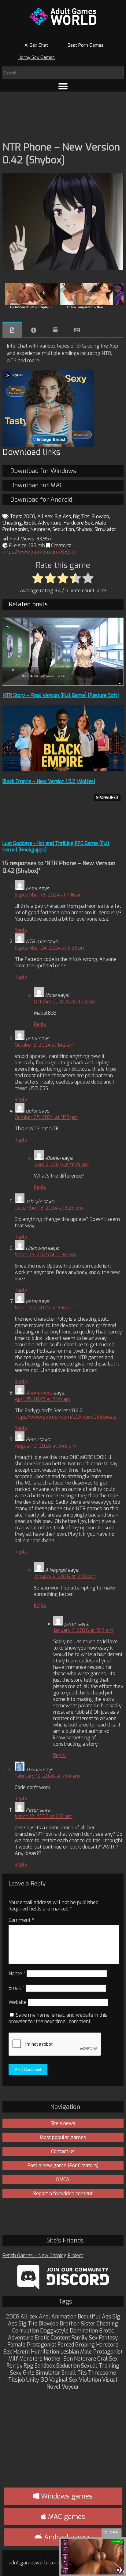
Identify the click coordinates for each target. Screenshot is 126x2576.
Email (17, 1988)
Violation (90, 2380)
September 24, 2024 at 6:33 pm (50, 948)
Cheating (12, 523)
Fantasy (108, 2338)
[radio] (38, 579)
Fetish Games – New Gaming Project (43, 2255)
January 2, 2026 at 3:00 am (65, 1577)
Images (77, 330)
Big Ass (63, 516)
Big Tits (81, 516)
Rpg (28, 2366)
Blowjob (100, 516)
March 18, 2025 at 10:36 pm (45, 1255)
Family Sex (84, 2338)
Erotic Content (52, 2338)
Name (17, 1973)
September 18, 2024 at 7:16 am (49, 895)
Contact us (63, 2151)
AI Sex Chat (36, 45)
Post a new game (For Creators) (63, 2165)
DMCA (63, 2179)
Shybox (84, 529)
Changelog (55, 330)
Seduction (63, 529)
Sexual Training (100, 2366)
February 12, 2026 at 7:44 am (47, 1776)
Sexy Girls (22, 2373)
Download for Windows (43, 471)
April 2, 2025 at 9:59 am (61, 1165)
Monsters (31, 2359)
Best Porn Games (86, 45)
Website (18, 2002)
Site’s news (63, 2123)
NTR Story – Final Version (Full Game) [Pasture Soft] (61, 695)
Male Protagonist (101, 2352)
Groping (85, 2345)
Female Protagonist (32, 2345)
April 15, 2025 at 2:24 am (43, 1399)
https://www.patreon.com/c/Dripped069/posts (66, 1417)
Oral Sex (107, 2359)
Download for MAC (37, 485)
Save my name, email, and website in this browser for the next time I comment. (58, 2018)
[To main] (63, 16)
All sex (45, 516)
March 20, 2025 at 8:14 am (44, 1308)
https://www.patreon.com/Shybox (40, 552)
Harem (21, 2352)
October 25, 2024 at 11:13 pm (46, 1117)
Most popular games (63, 2137)
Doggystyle (54, 2331)
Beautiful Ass (94, 2317)
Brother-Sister (78, 2324)
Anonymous (39, 1393)
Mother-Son (58, 2359)
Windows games (66, 2496)
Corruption (26, 2331)
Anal (44, 2317)
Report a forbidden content (63, 2194)
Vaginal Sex (63, 2380)
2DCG (29, 516)
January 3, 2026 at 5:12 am (83, 1630)
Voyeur (70, 2387)
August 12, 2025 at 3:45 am (45, 1446)
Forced (66, 2345)
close (111, 2533)
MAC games (66, 2517)
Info (34, 330)
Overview (12, 330)
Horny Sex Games (36, 57)
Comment (21, 1920)
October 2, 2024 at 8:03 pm (65, 1002)
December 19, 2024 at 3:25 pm (49, 1208)
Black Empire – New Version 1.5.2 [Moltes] (49, 781)
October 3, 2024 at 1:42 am (44, 1045)
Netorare (40, 529)
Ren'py (14, 2366)
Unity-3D (37, 2380)
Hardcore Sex (78, 523)
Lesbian (70, 2352)
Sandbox (45, 2366)
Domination (84, 2331)
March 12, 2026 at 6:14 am (44, 1816)
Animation (64, 2317)
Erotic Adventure (43, 523)
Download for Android (41, 500)
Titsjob (17, 2380)
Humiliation (45, 2352)
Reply (21, 930)
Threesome (102, 2373)
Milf (13, 2359)
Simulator (105, 529)
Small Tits (74, 2373)
